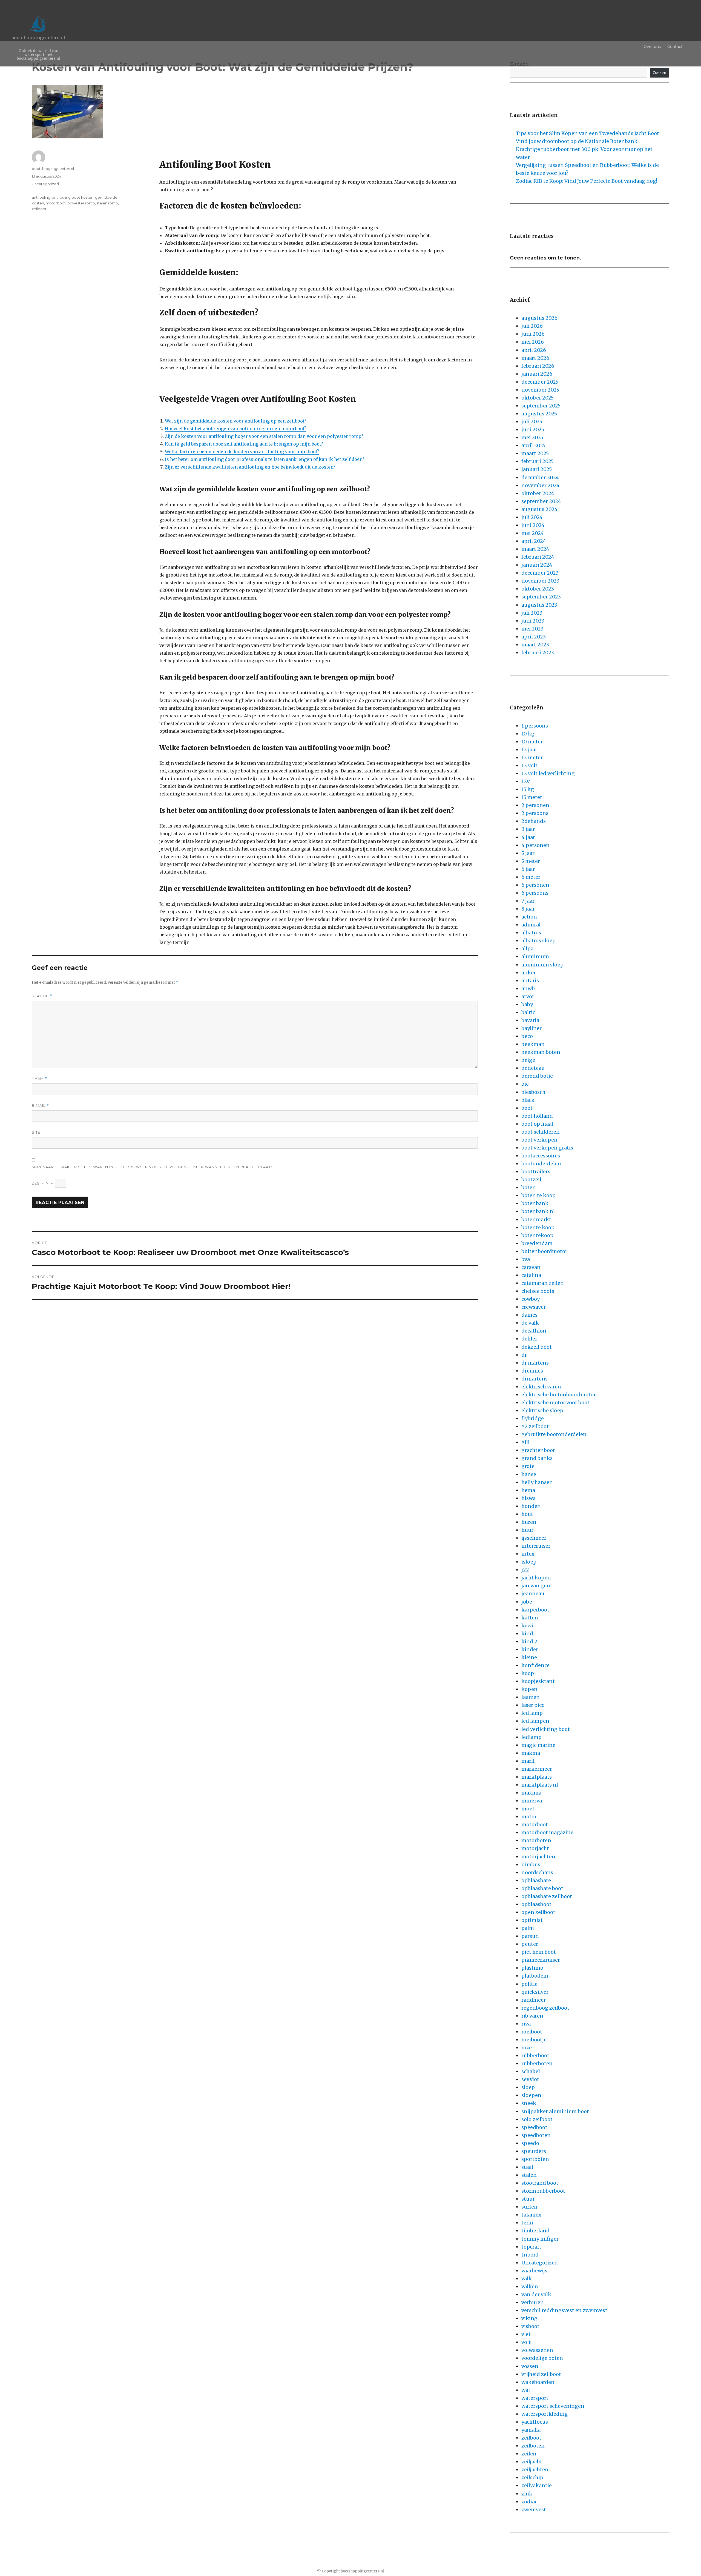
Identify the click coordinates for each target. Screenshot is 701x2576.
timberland (535, 2231)
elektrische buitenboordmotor (559, 1395)
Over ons (652, 47)
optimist (532, 1920)
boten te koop (538, 1195)
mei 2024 (533, 533)
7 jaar (528, 901)
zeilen (529, 2454)
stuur (528, 2199)
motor (529, 1817)
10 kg (528, 734)
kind (527, 1634)
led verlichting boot (546, 1729)
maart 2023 (535, 645)
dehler (529, 1339)
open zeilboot (538, 1912)
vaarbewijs (534, 2271)
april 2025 (533, 445)
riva (526, 2024)
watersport (535, 2398)
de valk (530, 1323)
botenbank (535, 1203)
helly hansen (537, 1482)
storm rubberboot (543, 2191)
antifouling (41, 197)
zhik (527, 2494)
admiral (531, 925)
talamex (531, 2215)
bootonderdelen (541, 1164)
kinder (530, 1649)
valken (530, 2287)
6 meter (531, 877)
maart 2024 (535, 549)
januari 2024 (537, 565)
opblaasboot (536, 1904)
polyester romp (81, 203)
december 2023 (540, 573)
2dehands (534, 821)
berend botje (537, 1076)
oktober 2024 (538, 493)
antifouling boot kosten (73, 197)
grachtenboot (538, 1450)
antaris (530, 981)
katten (530, 1618)
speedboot (534, 2127)
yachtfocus (535, 2422)
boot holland (537, 1116)
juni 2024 (533, 525)
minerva (532, 1801)
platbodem (535, 1976)
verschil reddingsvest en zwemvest (564, 2310)
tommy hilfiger (540, 2239)
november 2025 (540, 390)
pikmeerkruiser (541, 1960)
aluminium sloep (542, 965)
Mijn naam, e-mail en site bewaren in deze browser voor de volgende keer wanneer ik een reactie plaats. (153, 1167)
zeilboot (39, 209)
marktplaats (537, 1777)
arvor (528, 996)
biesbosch (533, 1092)
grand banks (537, 1458)
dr (524, 1355)
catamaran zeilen (543, 1283)
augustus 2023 (539, 605)
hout (527, 1514)
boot (527, 1108)
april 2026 (534, 350)
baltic (528, 1012)
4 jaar (528, 837)
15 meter (532, 797)
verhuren (533, 2302)
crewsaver (534, 1307)
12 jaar (529, 750)
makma (531, 1753)
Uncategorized (45, 184)
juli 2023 (532, 613)
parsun (530, 1936)
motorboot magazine (547, 1832)
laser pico (533, 1705)
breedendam (537, 1243)
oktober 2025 (538, 398)
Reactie (42, 996)
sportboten (535, 2159)
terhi (527, 2223)
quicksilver (535, 1992)
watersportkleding (545, 2414)
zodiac (529, 2502)
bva (526, 1259)
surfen (529, 2207)
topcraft (531, 2247)
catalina (531, 1275)
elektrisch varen (541, 1387)
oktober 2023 (538, 589)
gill (525, 1442)
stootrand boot (540, 2183)
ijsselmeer (534, 1538)
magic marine (538, 1745)
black (528, 1100)
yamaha (531, 2430)
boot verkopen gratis (547, 1148)
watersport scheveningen (553, 2406)
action (529, 917)
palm (528, 1928)
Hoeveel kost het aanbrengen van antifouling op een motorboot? (236, 429)
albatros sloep (538, 941)
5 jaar (528, 853)
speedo (530, 2143)
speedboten (536, 2135)
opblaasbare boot (542, 1888)
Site (36, 1132)
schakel (531, 2071)
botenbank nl (538, 1211)
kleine (529, 1657)
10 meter (532, 742)
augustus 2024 (539, 509)
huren (529, 1522)
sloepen (531, 2095)
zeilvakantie (537, 2485)
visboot (530, 2326)
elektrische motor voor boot (555, 1403)
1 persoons (535, 726)
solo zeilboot (537, 2119)
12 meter (532, 758)
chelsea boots (538, 1291)
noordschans (537, 1872)
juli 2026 (532, 326)
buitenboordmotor (544, 1251)
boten (529, 1187)
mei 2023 (532, 629)
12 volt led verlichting (548, 773)
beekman (533, 1044)
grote (528, 1466)
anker (529, 973)
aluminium (535, 956)
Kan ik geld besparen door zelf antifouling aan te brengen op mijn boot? (244, 444)
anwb (528, 989)
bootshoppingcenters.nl (38, 38)
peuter (530, 1944)
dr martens (535, 1363)
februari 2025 (538, 461)
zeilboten (533, 2446)
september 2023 (541, 597)
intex (528, 1554)
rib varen (532, 2016)
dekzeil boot (537, 1347)
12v (525, 781)
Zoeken (660, 73)
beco (527, 1036)
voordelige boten (542, 2358)
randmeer (534, 2000)
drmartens (535, 1379)
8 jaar (528, 909)
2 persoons (535, 813)
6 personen (535, 885)
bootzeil (531, 1179)
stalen (529, 2175)
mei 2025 (532, 437)
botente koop (538, 1227)
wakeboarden (538, 2382)
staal (527, 2167)
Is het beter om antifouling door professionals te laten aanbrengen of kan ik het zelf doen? (265, 459)
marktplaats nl (540, 1785)
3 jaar (528, 829)
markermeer (537, 1769)
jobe (527, 1602)
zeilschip (532, 2477)
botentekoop (537, 1235)
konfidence (535, 1665)
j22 (525, 1570)
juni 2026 (533, 334)
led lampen (535, 1721)
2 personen (535, 805)
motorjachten (538, 1857)
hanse (529, 1474)
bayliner (532, 1028)
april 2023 (534, 637)
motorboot (56, 203)
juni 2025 (533, 430)
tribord (530, 2255)
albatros (531, 933)
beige (528, 1060)
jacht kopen (536, 1578)
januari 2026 (537, 374)
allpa (527, 948)
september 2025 (541, 406)
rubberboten (537, 2063)
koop (528, 1673)
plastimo (532, 1968)
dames (529, 1315)
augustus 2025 (539, 414)
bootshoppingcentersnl (53, 169)
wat (526, 2390)
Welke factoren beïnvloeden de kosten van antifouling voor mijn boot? (242, 452)
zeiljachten (535, 2470)
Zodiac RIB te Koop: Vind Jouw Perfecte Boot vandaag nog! (587, 181)
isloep (529, 1562)
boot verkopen (539, 1140)
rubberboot (535, 2056)
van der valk (536, 2294)
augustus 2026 (539, 318)
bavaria (530, 1020)
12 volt (529, 765)
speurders (534, 2151)
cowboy (531, 1299)
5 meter (531, 861)
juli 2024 (532, 517)
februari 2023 (538, 653)
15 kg (528, 789)
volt (526, 2342)
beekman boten (541, 1052)
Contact (675, 47)
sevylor (530, 2079)
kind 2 (529, 1641)
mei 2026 (533, 342)
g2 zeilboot (535, 1426)
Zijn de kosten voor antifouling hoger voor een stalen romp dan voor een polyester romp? (264, 436)
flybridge (533, 1418)
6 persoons (535, 893)
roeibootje (534, 2040)
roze (527, 2048)
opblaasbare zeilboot (547, 1896)
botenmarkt (536, 1219)
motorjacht (535, 1848)
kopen (529, 1689)
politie (529, 1984)
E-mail (40, 1106)
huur (527, 1530)
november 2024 (541, 485)
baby (527, 1004)
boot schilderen (541, 1132)
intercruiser (536, 1546)
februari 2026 (538, 366)
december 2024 (540, 477)
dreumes (532, 1371)
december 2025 (540, 382)
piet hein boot (539, 1952)
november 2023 (540, 581)
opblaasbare (536, 1880)
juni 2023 (533, 621)
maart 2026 (535, 358)
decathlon (534, 1331)
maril (528, 1761)
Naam (40, 1079)
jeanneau (533, 1594)
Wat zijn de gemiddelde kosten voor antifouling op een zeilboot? (236, 421)
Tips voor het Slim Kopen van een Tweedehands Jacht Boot (587, 133)
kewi (527, 1626)
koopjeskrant (538, 1681)
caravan (531, 1267)
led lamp (532, 1713)
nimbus (531, 1865)
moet (528, 1809)
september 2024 (541, 501)
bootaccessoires (541, 1156)
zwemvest (534, 2510)
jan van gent (537, 1586)
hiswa (528, 1498)
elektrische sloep (542, 1410)
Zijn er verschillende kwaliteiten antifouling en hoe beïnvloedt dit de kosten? (250, 467)
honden (531, 1506)
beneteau (533, 1068)
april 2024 (534, 541)
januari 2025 (537, 469)
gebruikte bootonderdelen (554, 1434)
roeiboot (532, 2032)
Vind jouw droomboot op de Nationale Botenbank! (577, 141)
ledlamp (532, 1737)
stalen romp (107, 203)
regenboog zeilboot (545, 2008)
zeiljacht (532, 2462)
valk (527, 2279)
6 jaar (528, 869)
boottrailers (536, 1172)
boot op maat (538, 1124)
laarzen (531, 1697)
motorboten (536, 1840)
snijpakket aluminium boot (555, 2111)
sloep (528, 2087)
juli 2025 (532, 422)
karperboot (535, 1610)
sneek (529, 2103)
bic (525, 1084)
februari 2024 (538, 557)
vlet (526, 2334)
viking (529, 2318)
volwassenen (537, 2350)
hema (528, 1490)
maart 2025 (535, 453)
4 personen (535, 845)
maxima (531, 1793)
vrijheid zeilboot (541, 2374)
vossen (530, 2366)
